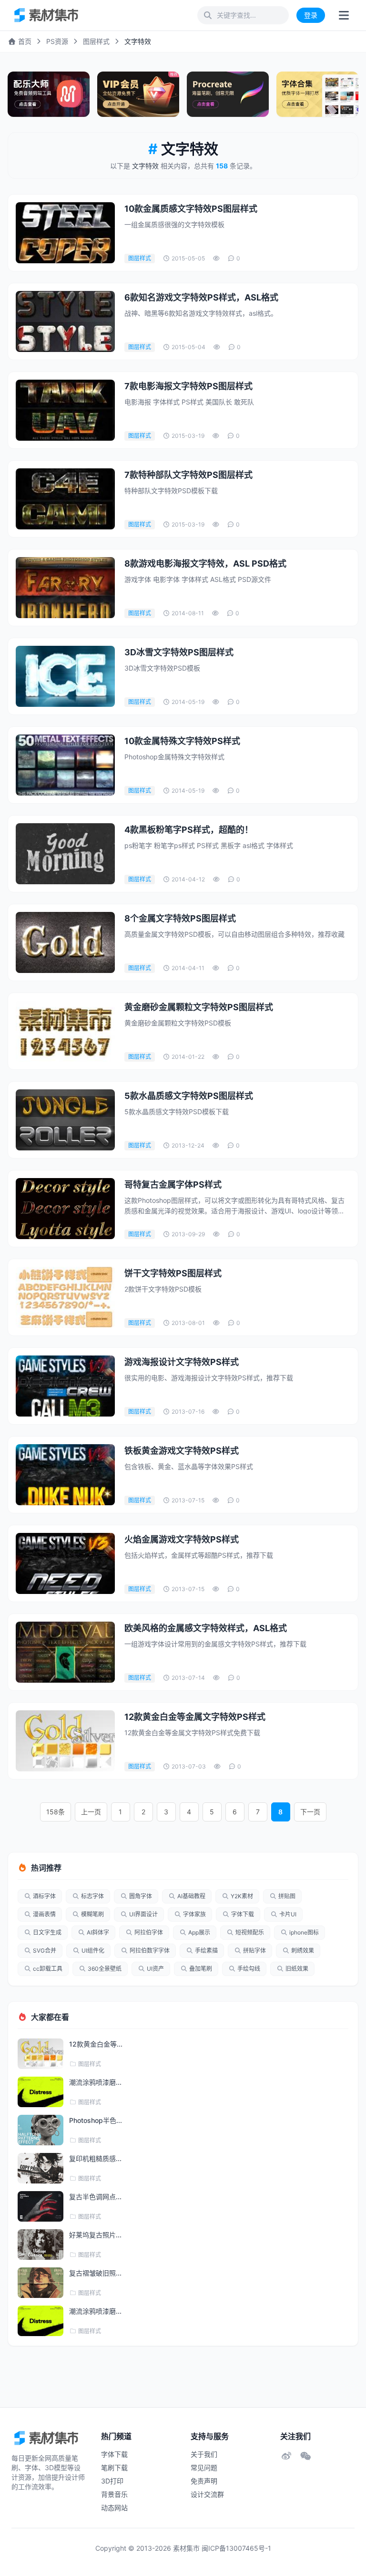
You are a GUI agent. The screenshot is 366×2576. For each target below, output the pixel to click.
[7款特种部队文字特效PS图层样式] (65, 499)
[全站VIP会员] (138, 94)
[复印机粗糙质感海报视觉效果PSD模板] (41, 2168)
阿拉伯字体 (149, 1932)
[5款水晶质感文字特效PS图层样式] (65, 1120)
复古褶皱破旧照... (95, 2273)
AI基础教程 (191, 1896)
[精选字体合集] (317, 94)
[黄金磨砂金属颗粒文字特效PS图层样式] (65, 1031)
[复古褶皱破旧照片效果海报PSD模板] (41, 2283)
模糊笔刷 (92, 1914)
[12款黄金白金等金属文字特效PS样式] (65, 1741)
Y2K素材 (242, 1896)
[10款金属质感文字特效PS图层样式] (65, 233)
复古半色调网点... (95, 2197)
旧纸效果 (297, 1969)
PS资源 (57, 41)
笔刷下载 (114, 2467)
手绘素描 (206, 1950)
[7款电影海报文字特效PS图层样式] (65, 410)
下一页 (310, 1812)
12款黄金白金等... (96, 2044)
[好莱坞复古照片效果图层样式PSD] (41, 2245)
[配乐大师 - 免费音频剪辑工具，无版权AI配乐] (49, 94)
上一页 (91, 1812)
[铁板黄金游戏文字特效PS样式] (65, 1475)
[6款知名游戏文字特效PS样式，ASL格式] (65, 321)
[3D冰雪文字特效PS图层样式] (65, 676)
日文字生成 (47, 1932)
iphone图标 (304, 1932)
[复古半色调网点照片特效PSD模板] (41, 2206)
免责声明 (204, 2481)
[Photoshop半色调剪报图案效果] (41, 2130)
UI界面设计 (143, 1914)
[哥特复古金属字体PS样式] (65, 1209)
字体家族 (194, 1914)
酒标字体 (44, 1896)
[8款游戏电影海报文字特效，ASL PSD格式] (65, 588)
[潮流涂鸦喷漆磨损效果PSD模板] (41, 2092)
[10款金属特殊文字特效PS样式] (65, 765)
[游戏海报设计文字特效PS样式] (65, 1386)
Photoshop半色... (96, 2120)
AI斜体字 (98, 1932)
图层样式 (96, 41)
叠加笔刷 (201, 1969)
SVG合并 (45, 1950)
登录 (311, 15)
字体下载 (243, 1914)
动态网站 (114, 2508)
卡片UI (288, 1914)
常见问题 (204, 2467)
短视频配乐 (250, 1932)
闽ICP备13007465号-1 (236, 2548)
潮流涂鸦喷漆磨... (95, 2082)
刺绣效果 (303, 1950)
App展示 (199, 1932)
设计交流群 (207, 2494)
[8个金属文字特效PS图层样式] (65, 942)
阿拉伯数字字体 (150, 1950)
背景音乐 (114, 2494)
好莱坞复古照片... (95, 2235)
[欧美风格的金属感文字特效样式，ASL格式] (65, 1652)
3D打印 (112, 2481)
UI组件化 (93, 1950)
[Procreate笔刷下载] (228, 94)
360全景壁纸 (105, 1969)
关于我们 (204, 2454)
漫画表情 (44, 1914)
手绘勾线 (249, 1969)
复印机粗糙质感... (95, 2158)
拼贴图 (287, 1896)
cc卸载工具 (48, 1969)
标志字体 (92, 1896)
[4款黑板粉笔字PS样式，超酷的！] (65, 854)
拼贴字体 (254, 1950)
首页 (24, 41)
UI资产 (155, 1969)
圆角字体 (141, 1896)
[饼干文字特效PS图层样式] (65, 1297)
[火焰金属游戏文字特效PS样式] (65, 1563)
